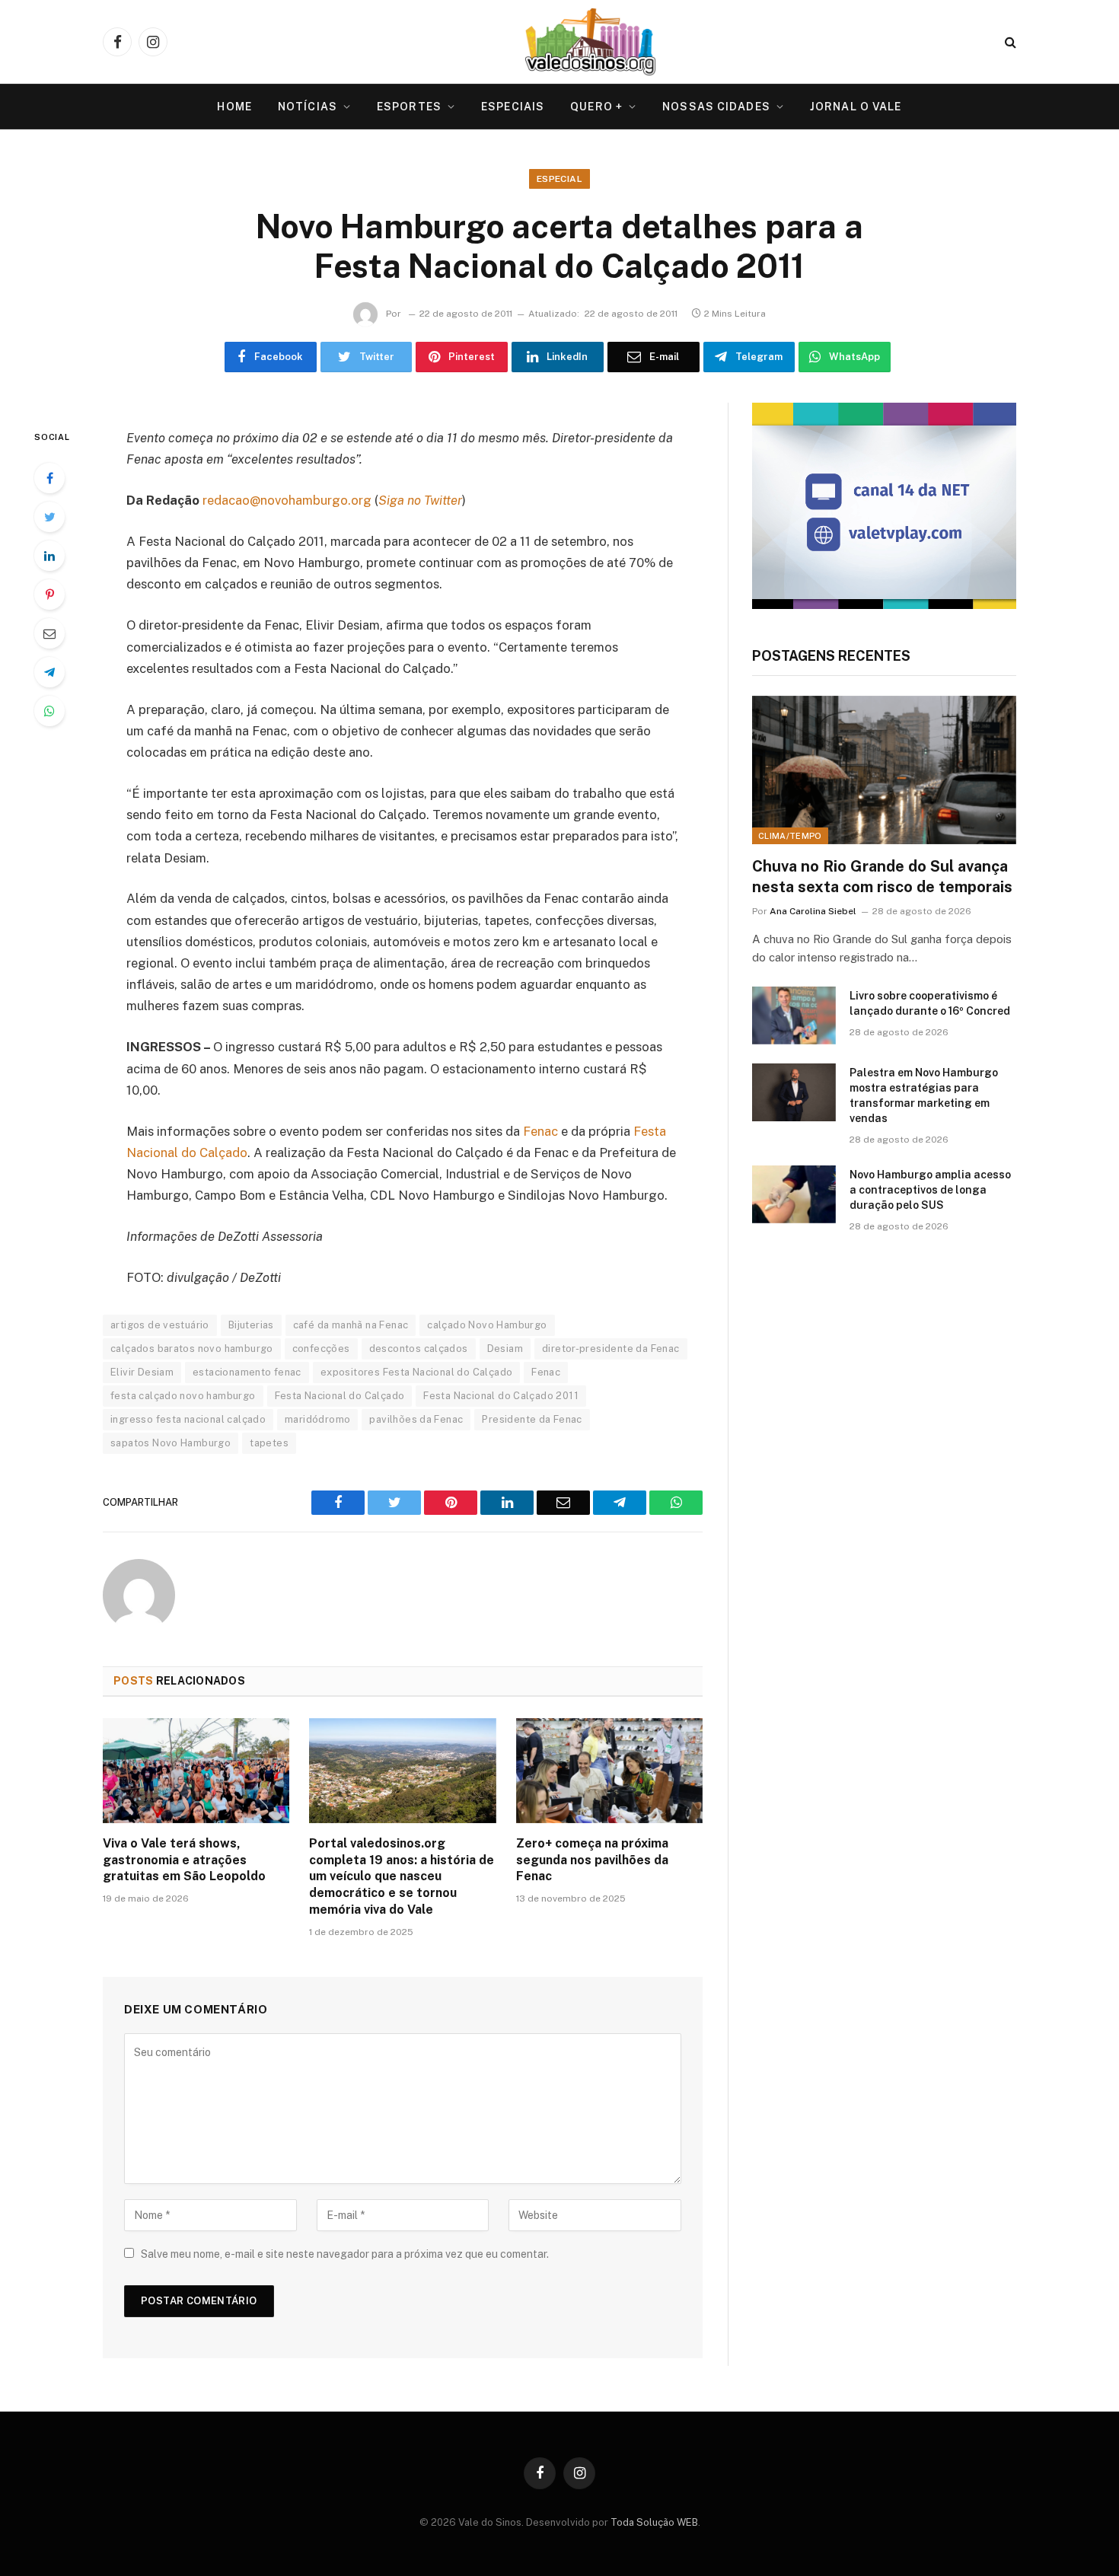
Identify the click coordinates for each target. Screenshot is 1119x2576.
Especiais (513, 107)
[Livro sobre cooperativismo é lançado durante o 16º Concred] (794, 1015)
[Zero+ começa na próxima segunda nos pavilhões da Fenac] (609, 1771)
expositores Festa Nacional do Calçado (416, 1372)
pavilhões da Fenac (416, 1419)
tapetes (269, 1443)
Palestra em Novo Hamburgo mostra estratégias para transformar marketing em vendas (924, 1095)
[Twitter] (49, 517)
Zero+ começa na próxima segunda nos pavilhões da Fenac (592, 1860)
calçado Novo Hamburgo (487, 1325)
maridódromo (317, 1419)
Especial (559, 179)
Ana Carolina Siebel (813, 911)
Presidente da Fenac (532, 1419)
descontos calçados (419, 1349)
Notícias (308, 107)
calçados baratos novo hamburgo (192, 1349)
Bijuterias (251, 1325)
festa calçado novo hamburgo (183, 1396)
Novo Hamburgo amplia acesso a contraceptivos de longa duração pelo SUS (930, 1190)
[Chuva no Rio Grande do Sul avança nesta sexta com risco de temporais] (884, 770)
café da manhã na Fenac (351, 1325)
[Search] (1009, 42)
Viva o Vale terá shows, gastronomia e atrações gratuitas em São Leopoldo (184, 1860)
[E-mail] (49, 633)
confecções (321, 1349)
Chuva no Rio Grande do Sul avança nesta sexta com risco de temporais (882, 877)
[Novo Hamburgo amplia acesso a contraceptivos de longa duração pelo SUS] (794, 1194)
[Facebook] (49, 478)
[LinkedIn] (49, 556)
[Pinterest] (49, 595)
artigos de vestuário (160, 1325)
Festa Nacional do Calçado (340, 1396)
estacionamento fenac (247, 1372)
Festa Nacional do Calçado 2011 (501, 1396)
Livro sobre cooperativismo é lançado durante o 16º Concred (930, 1003)
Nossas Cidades (716, 107)
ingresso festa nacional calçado (188, 1419)
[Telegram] (49, 672)
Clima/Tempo (790, 836)
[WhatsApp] (49, 711)
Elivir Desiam (142, 1372)
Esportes (409, 107)
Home (234, 107)
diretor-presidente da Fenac (611, 1349)
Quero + (596, 107)
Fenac (540, 1131)
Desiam (505, 1349)
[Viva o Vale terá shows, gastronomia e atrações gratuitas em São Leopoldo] (196, 1771)
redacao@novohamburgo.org (287, 500)
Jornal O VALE (856, 107)
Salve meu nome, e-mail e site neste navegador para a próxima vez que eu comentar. (345, 2254)
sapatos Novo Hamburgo (171, 1443)
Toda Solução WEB (654, 2522)
